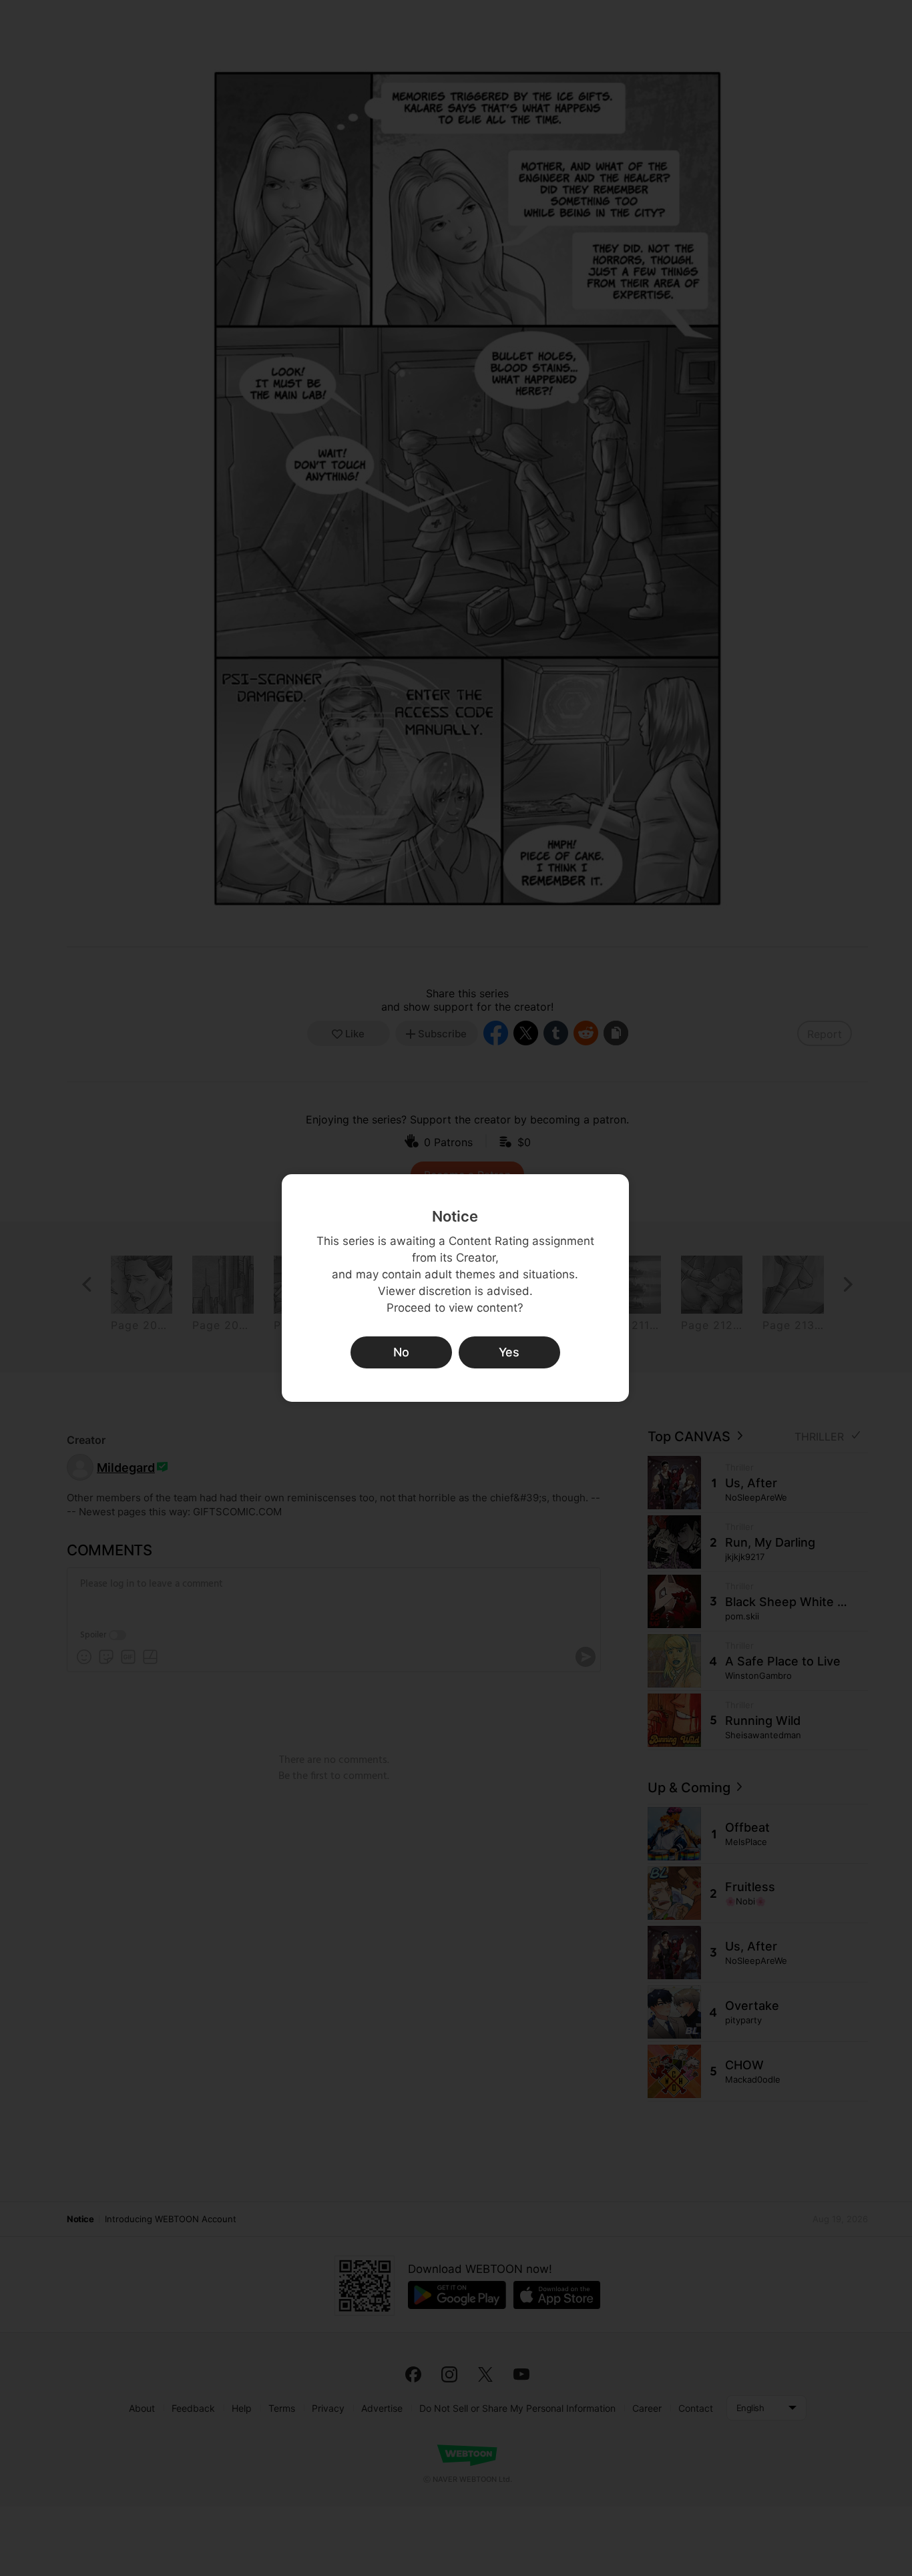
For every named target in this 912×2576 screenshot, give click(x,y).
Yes (509, 1352)
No (401, 1352)
